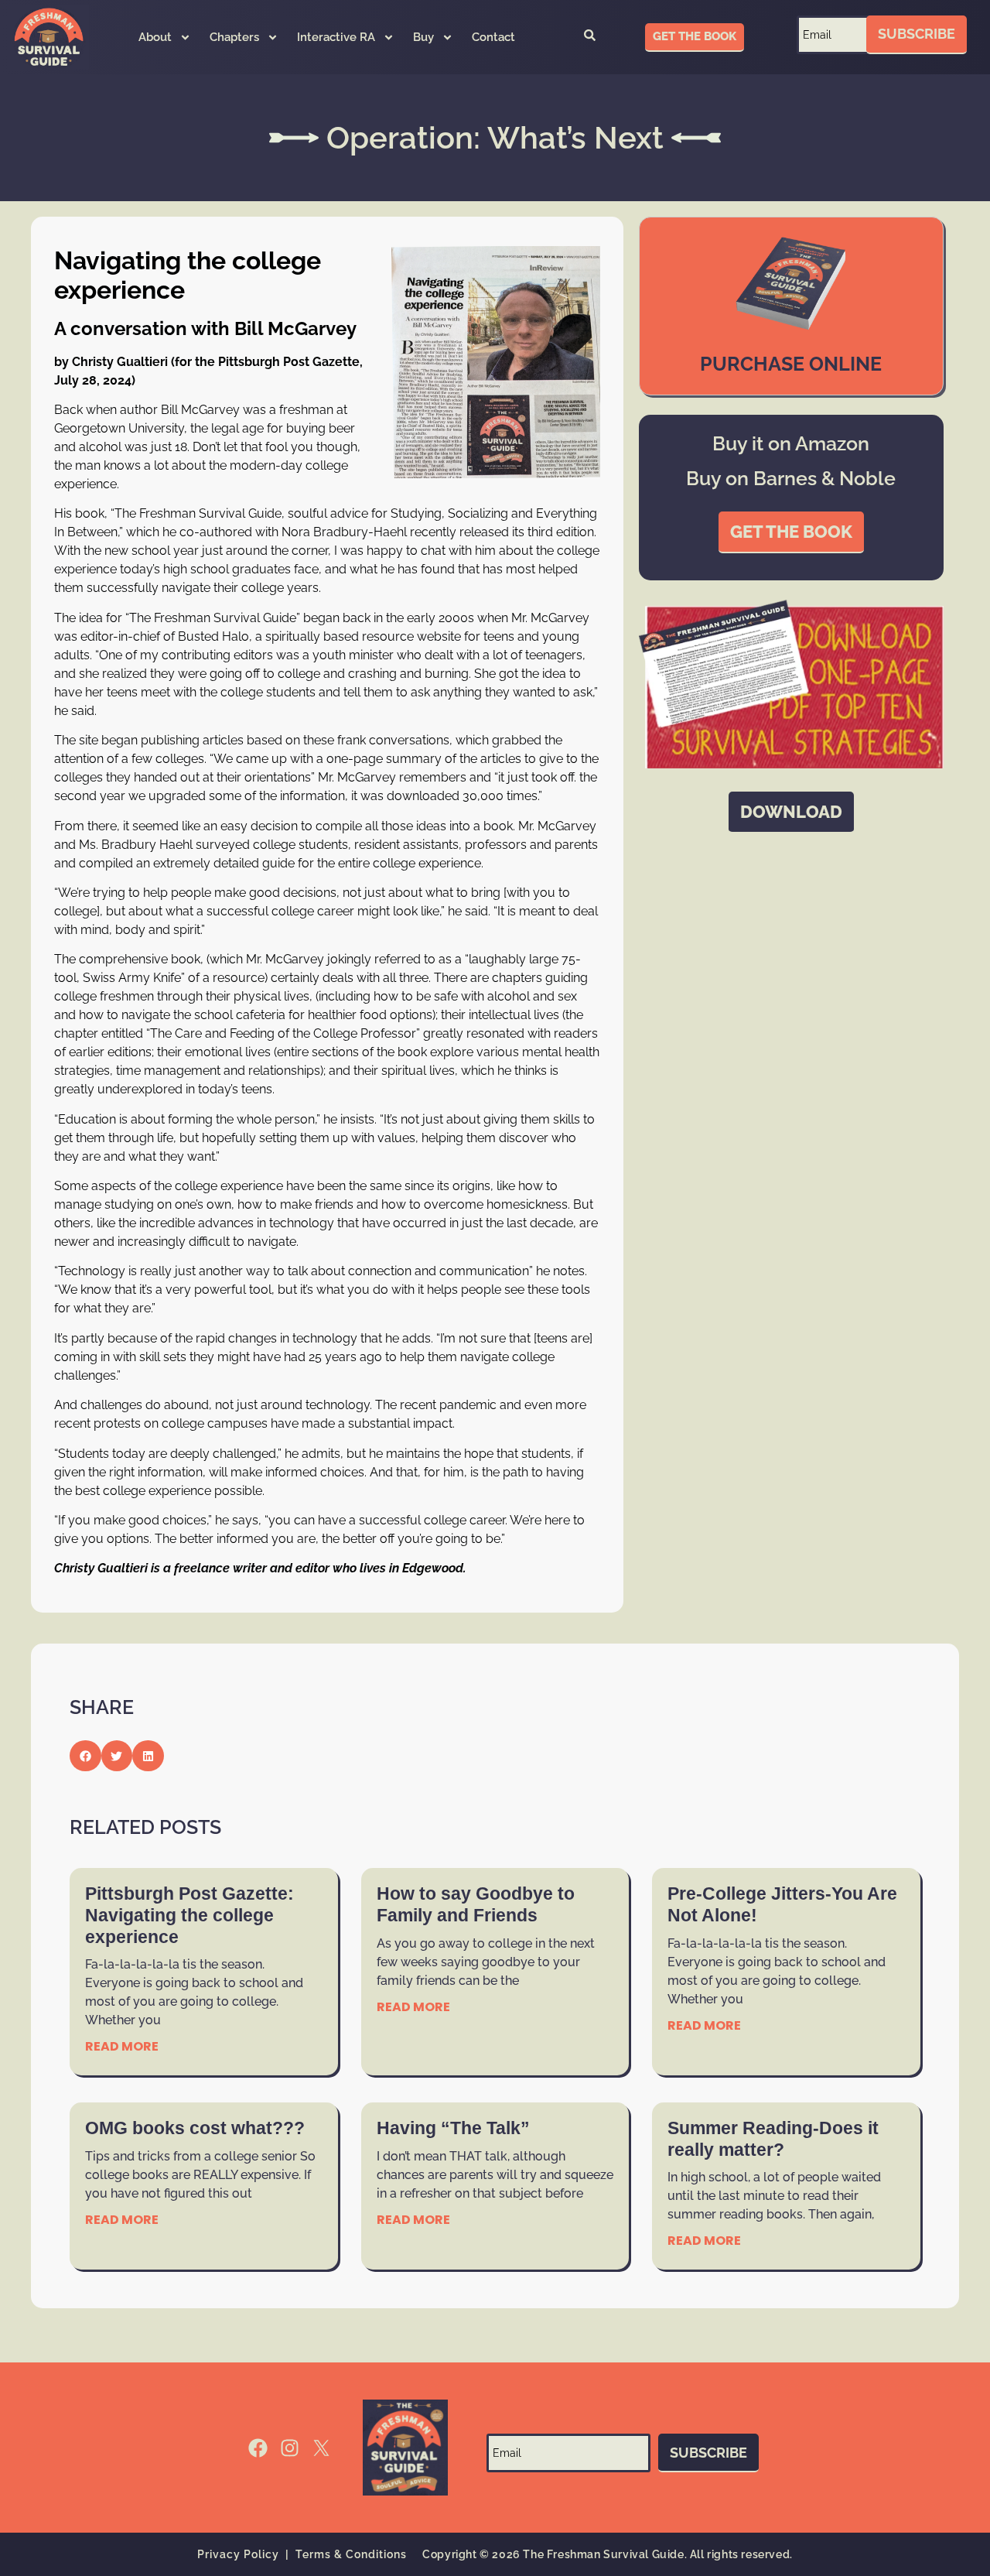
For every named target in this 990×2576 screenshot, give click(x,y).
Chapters (234, 37)
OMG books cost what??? (195, 2128)
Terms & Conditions (351, 2554)
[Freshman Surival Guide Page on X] (321, 2448)
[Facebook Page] (258, 2448)
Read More (122, 2046)
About (155, 37)
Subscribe (917, 34)
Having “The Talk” (453, 2128)
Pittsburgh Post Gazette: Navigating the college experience (189, 1915)
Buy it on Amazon (791, 443)
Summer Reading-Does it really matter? (773, 2139)
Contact (493, 37)
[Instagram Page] (290, 2448)
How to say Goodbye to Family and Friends (476, 1904)
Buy (423, 37)
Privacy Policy (238, 2554)
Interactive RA (336, 37)
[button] (589, 37)
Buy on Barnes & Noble (791, 478)
